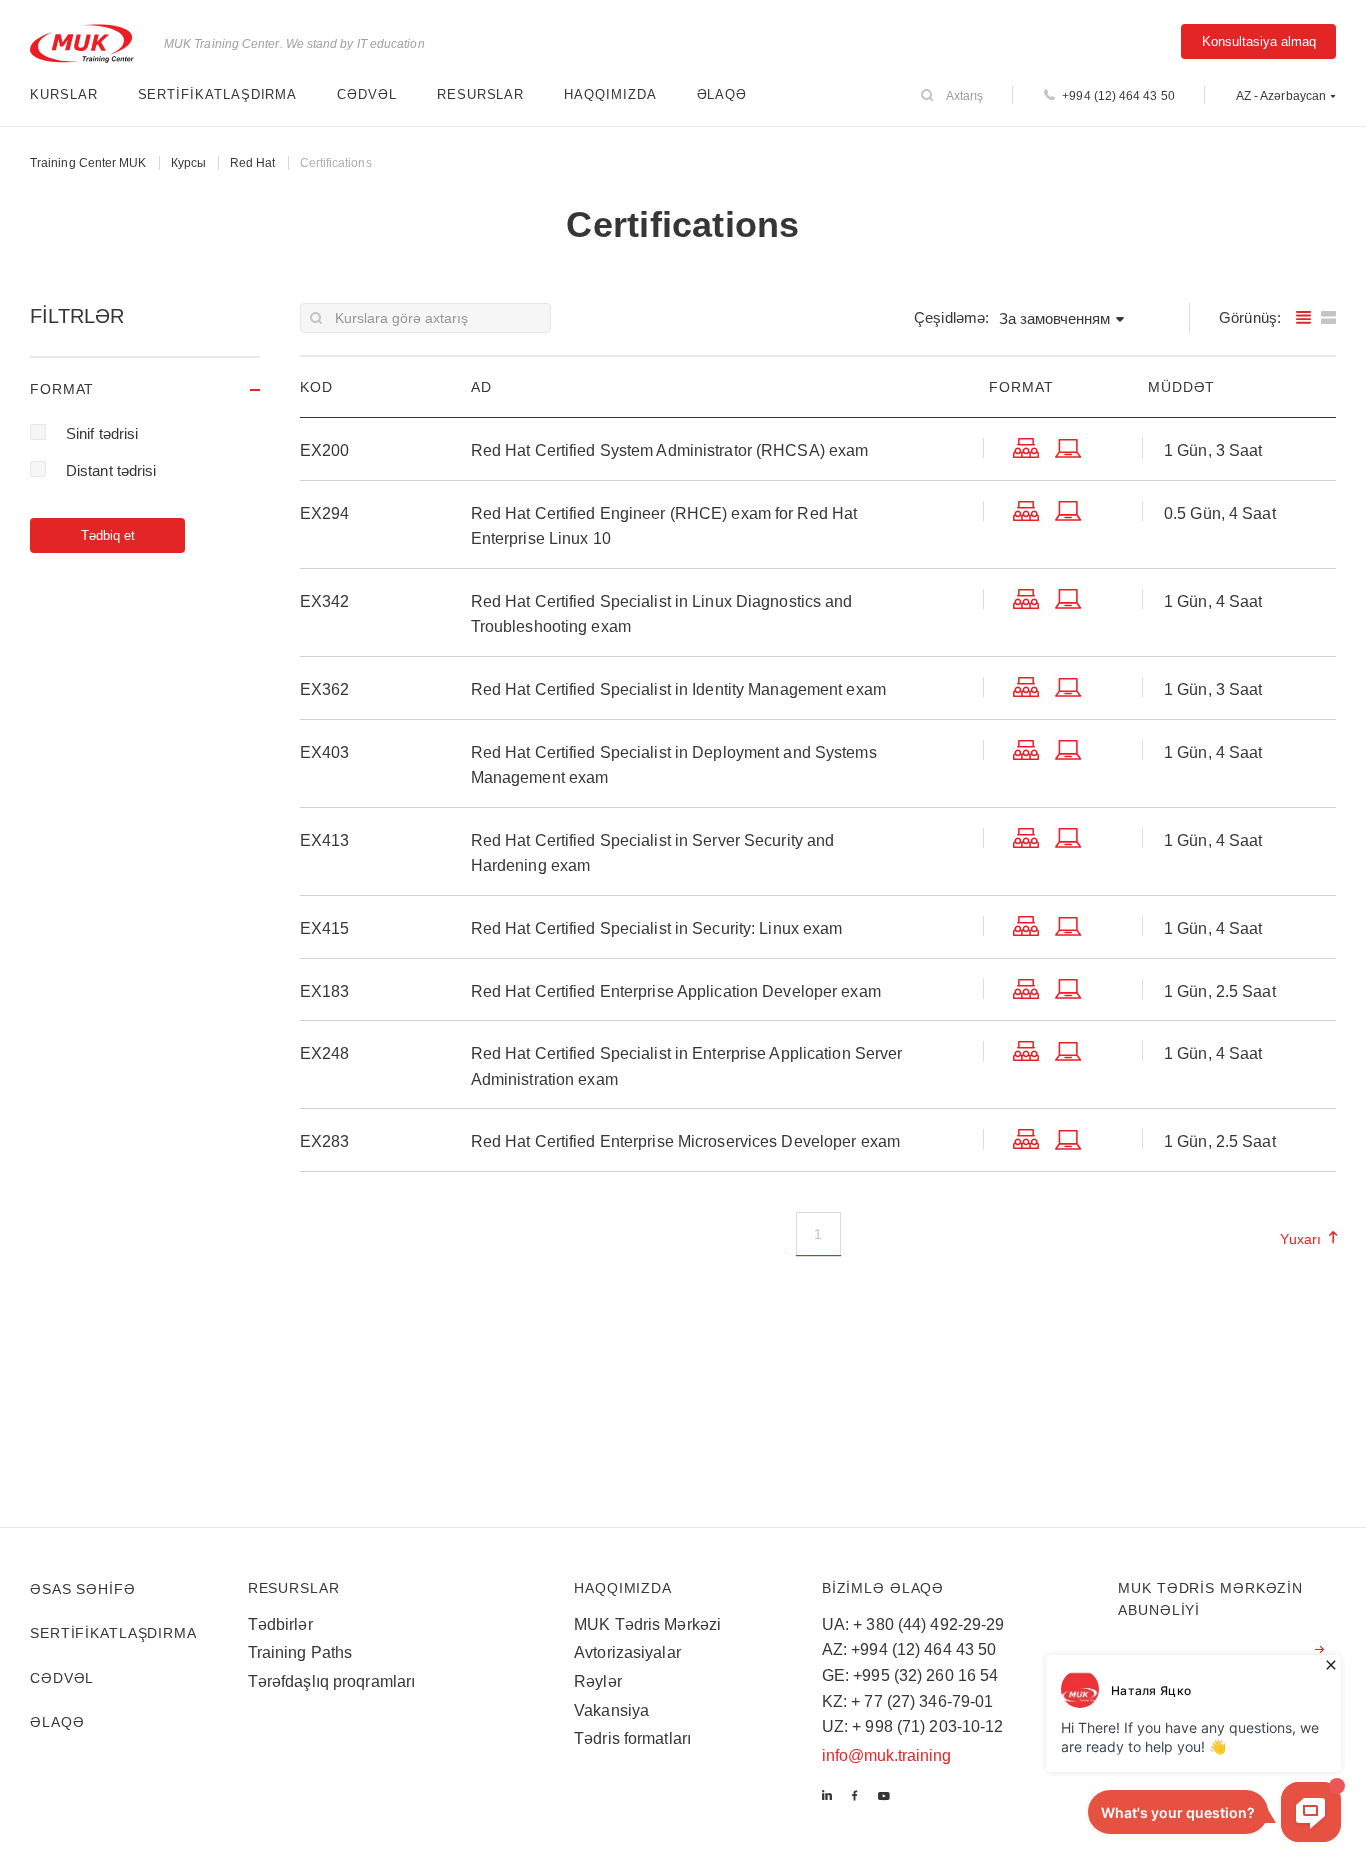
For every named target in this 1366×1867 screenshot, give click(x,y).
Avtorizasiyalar (627, 1652)
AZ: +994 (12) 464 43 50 (909, 1649)
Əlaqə (722, 94)
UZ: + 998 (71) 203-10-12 (913, 1726)
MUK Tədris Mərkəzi (647, 1624)
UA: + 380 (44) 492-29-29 (913, 1624)
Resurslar (480, 94)
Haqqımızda (610, 94)
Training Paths (300, 1652)
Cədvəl (367, 94)
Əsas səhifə (83, 1589)
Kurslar (64, 94)
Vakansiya (611, 1710)
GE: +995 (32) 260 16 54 (910, 1675)
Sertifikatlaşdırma (218, 94)
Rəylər (598, 1681)
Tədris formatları (632, 1738)
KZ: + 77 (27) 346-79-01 (908, 1701)
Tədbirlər (280, 1624)
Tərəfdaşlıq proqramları (332, 1681)
